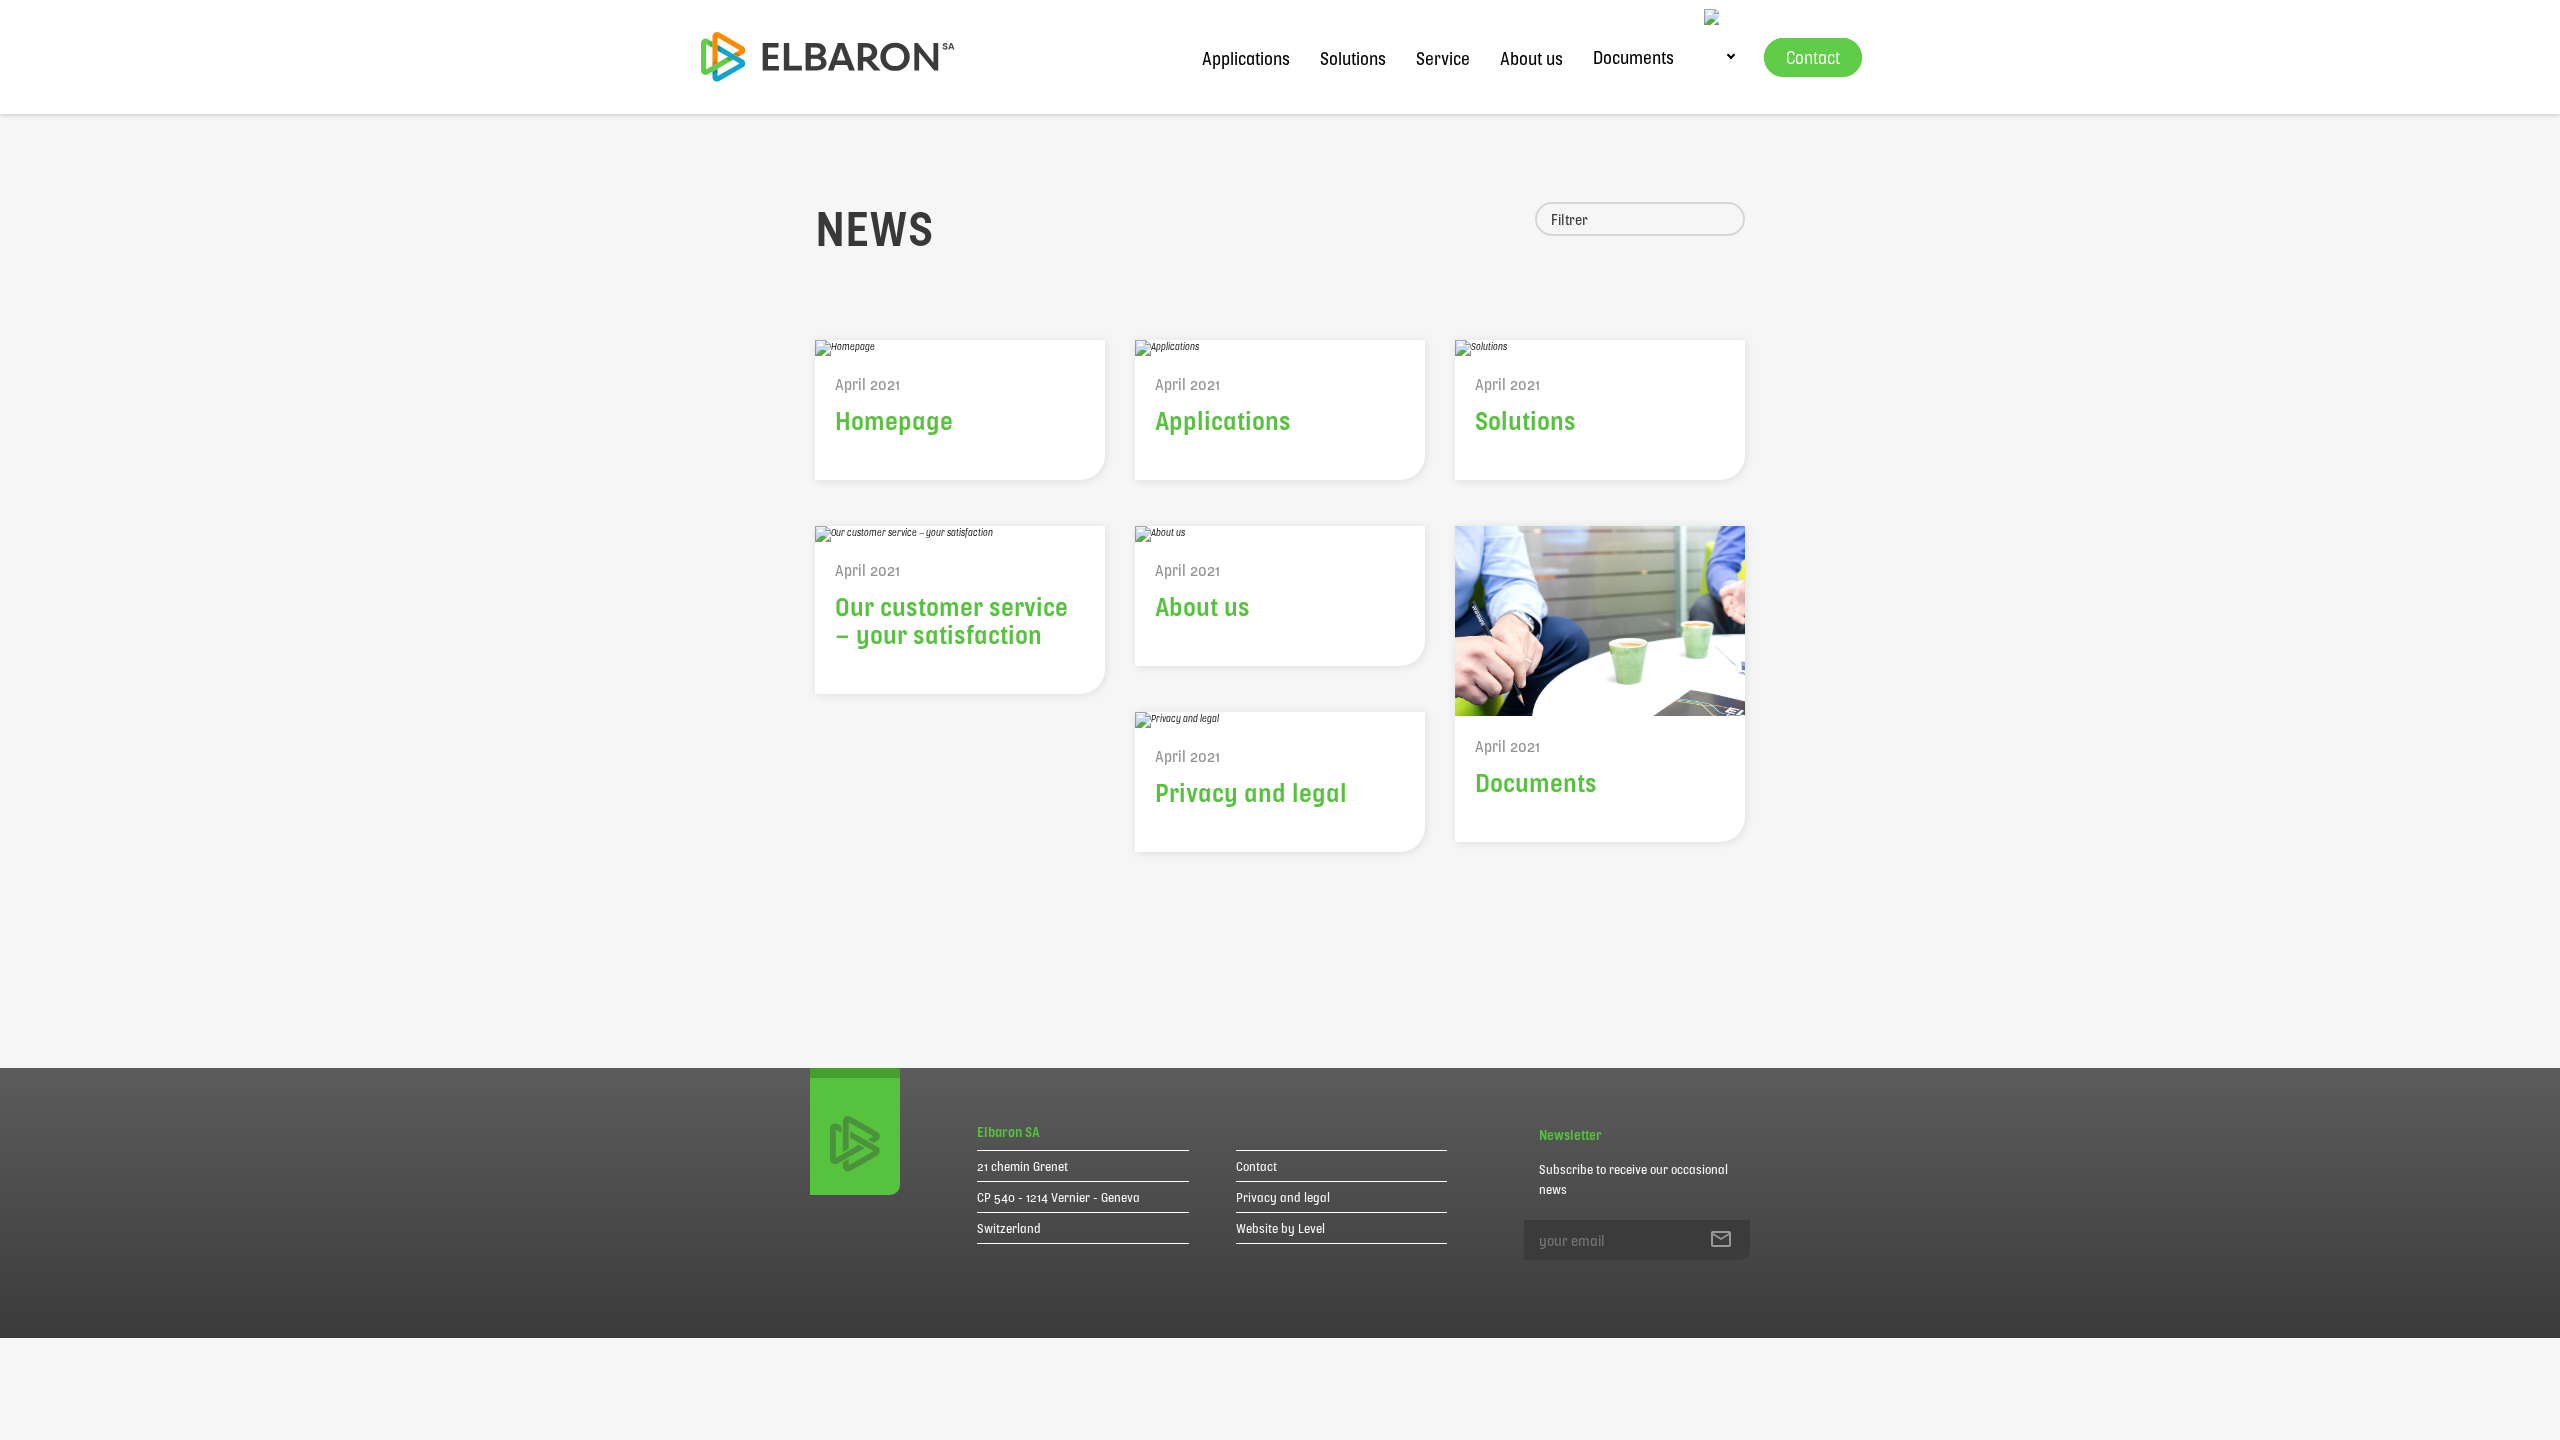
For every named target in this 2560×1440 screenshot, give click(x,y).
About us (1531, 58)
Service (1443, 58)
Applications (1246, 58)
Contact (1256, 1166)
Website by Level (1280, 1228)
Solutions (1353, 58)
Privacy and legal (1283, 1197)
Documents (1633, 57)
